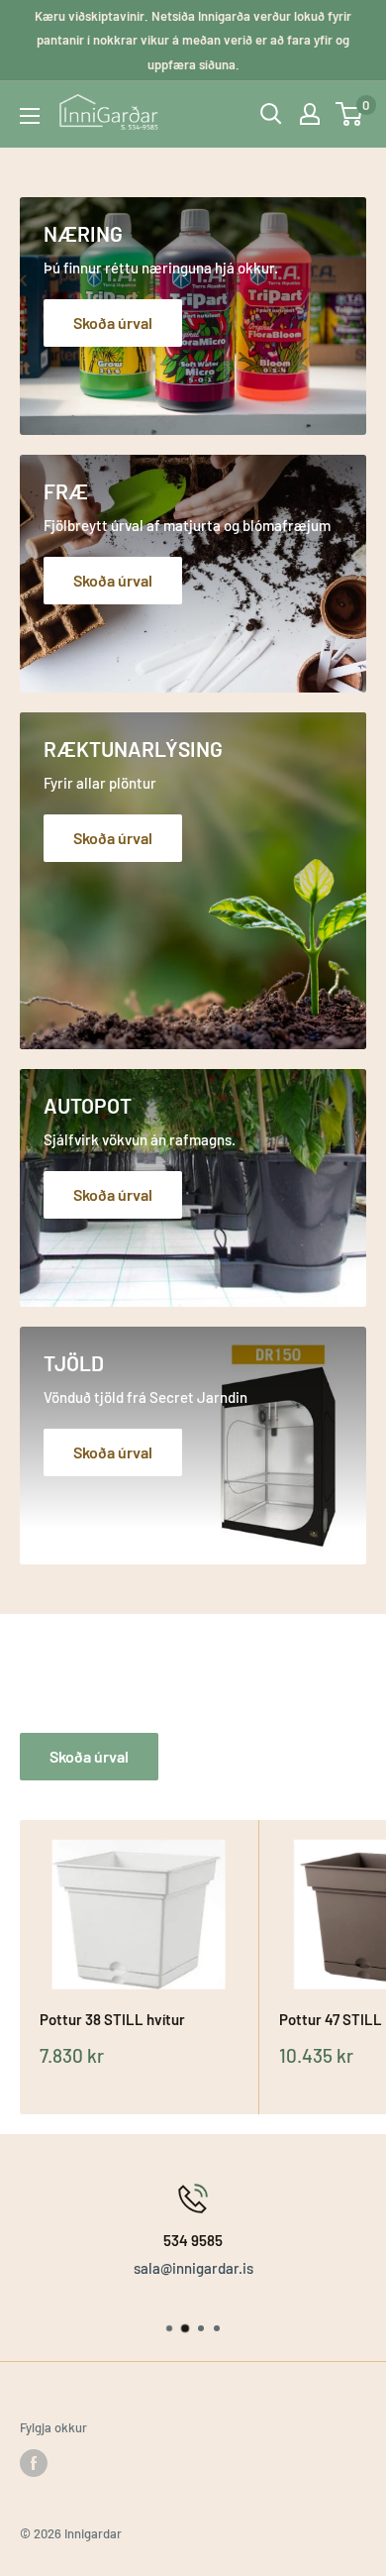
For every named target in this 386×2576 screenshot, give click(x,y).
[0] (350, 114)
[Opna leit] (271, 114)
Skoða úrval (89, 1756)
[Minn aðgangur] (310, 114)
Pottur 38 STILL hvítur (112, 2019)
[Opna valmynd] (30, 116)
